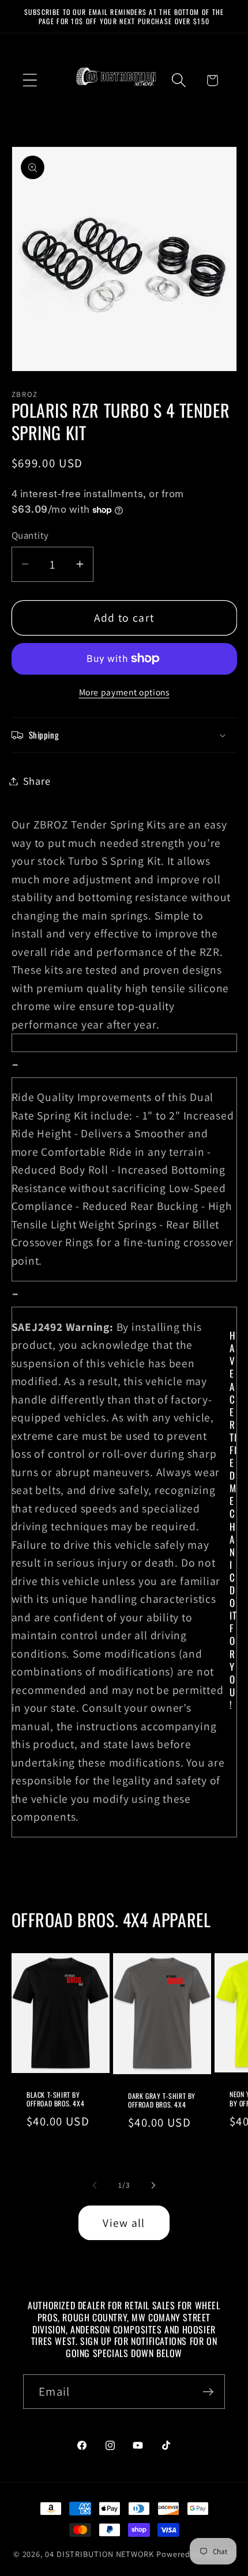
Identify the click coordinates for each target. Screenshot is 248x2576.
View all (124, 2223)
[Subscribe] (208, 2392)
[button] (30, 80)
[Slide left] (95, 2185)
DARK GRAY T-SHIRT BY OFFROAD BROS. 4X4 (162, 2100)
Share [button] (37, 781)
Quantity (30, 535)
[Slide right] (153, 2185)
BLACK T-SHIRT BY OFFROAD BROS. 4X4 (55, 2099)
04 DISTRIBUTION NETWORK (99, 2554)
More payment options (124, 692)
